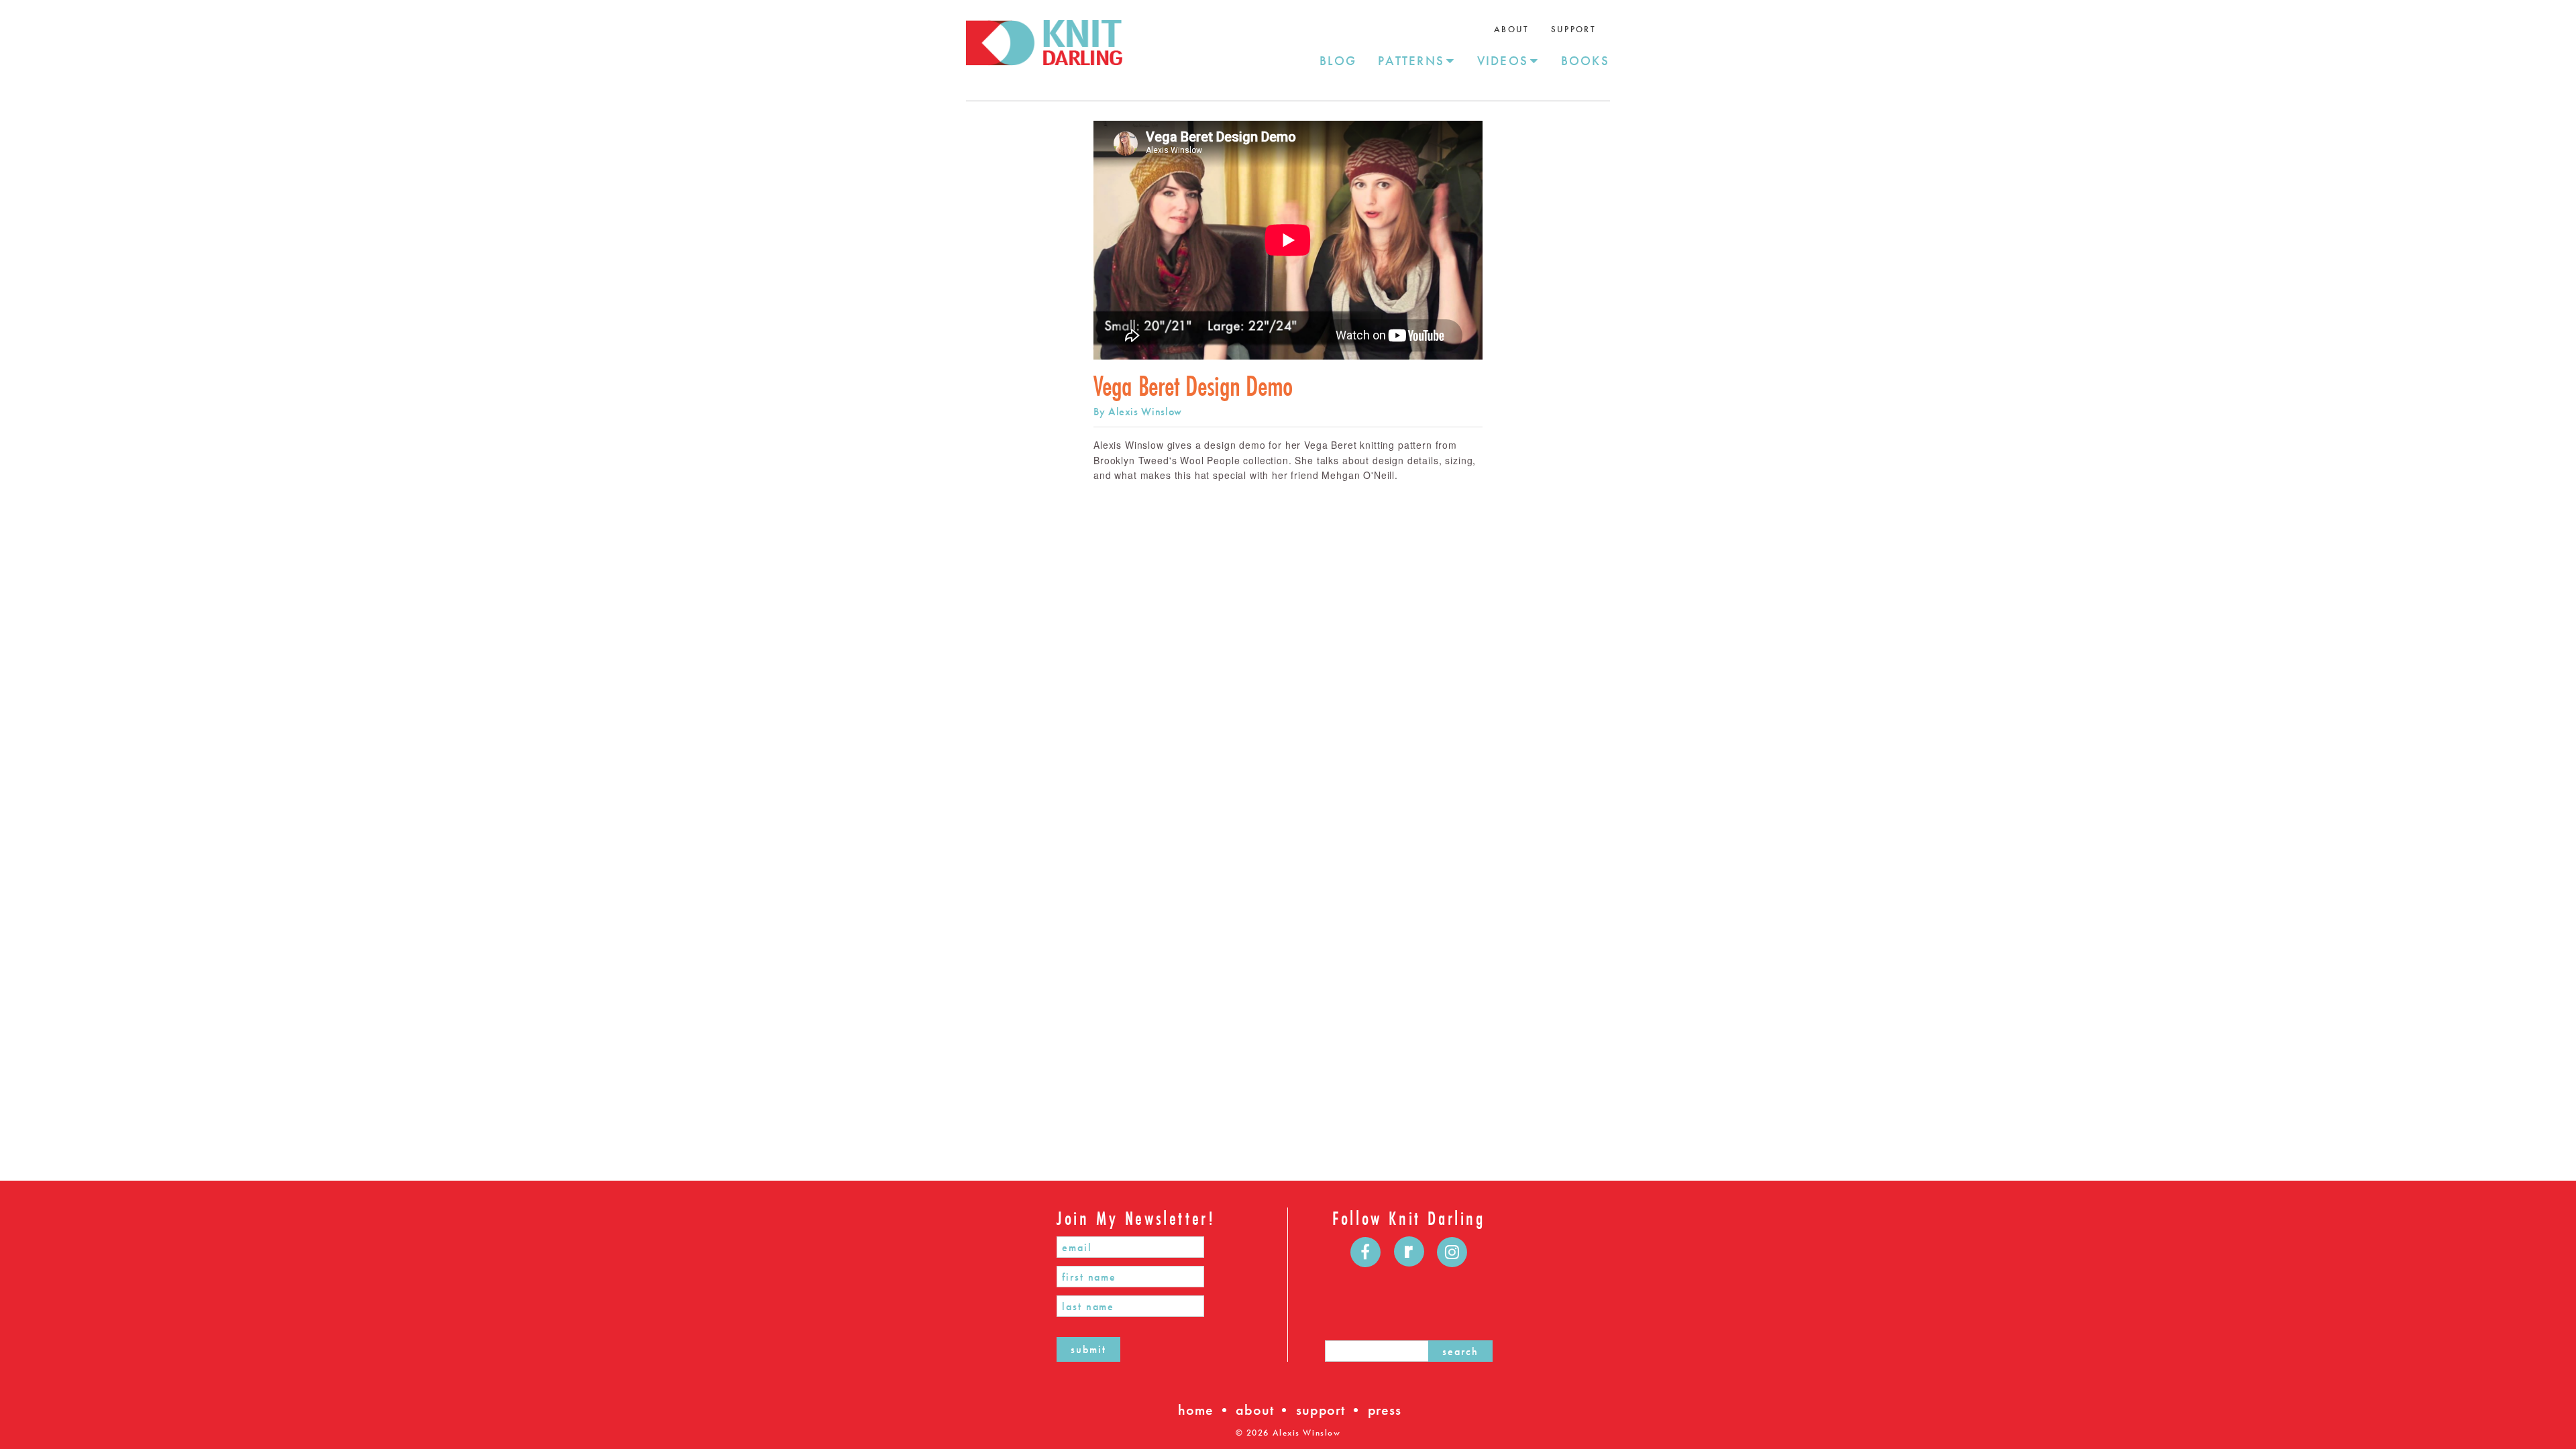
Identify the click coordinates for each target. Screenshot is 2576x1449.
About (1512, 29)
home (1195, 1410)
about (1254, 1410)
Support (1573, 29)
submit (1088, 1349)
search (1460, 1351)
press (1385, 1410)
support (1321, 1410)
